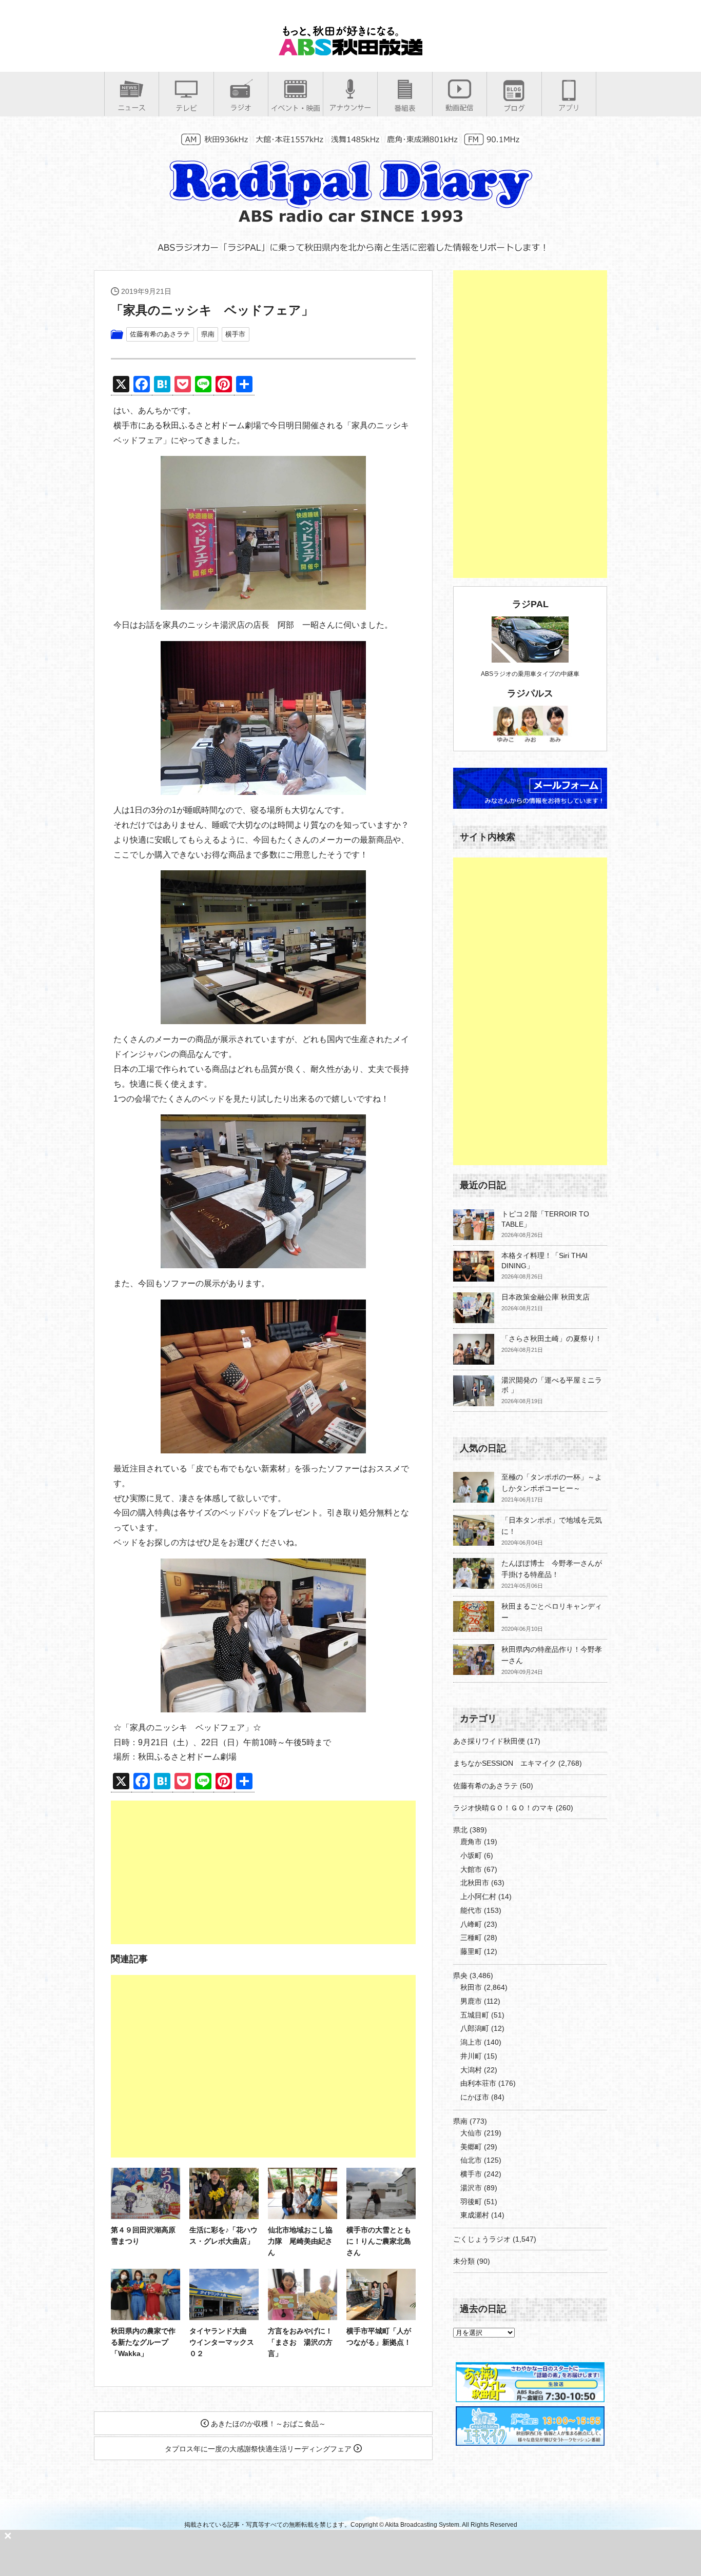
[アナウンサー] (350, 107)
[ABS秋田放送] (350, 51)
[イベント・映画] (296, 108)
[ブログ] (514, 108)
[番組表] (405, 108)
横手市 (235, 334)
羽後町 (471, 2202)
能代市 (471, 1910)
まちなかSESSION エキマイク (505, 1763)
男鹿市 (471, 2001)
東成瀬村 (475, 2215)
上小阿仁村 (478, 1896)
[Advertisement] (263, 1872)
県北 (460, 1830)
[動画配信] (460, 107)
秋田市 (471, 1987)
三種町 (471, 1938)
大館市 (471, 1869)
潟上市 (471, 2042)
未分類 (464, 2261)
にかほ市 (475, 2097)
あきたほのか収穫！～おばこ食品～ (267, 2424)
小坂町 (471, 1855)
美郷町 (471, 2147)
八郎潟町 (475, 2028)
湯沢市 (471, 2188)
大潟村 (471, 2070)
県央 (460, 1975)
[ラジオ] (241, 107)
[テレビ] (186, 108)
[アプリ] (569, 107)
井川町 (471, 2056)
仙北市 (471, 2160)
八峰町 (471, 1924)
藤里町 (471, 1951)
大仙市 (471, 2133)
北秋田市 (475, 1883)
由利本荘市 (478, 2083)
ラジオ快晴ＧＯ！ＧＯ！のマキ (503, 1808)
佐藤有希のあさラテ (160, 334)
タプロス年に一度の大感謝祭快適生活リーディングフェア (259, 2449)
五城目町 (475, 2015)
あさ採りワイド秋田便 (489, 1741)
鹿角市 (471, 1842)
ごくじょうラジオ (482, 2239)
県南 (208, 334)
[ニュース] (132, 107)
